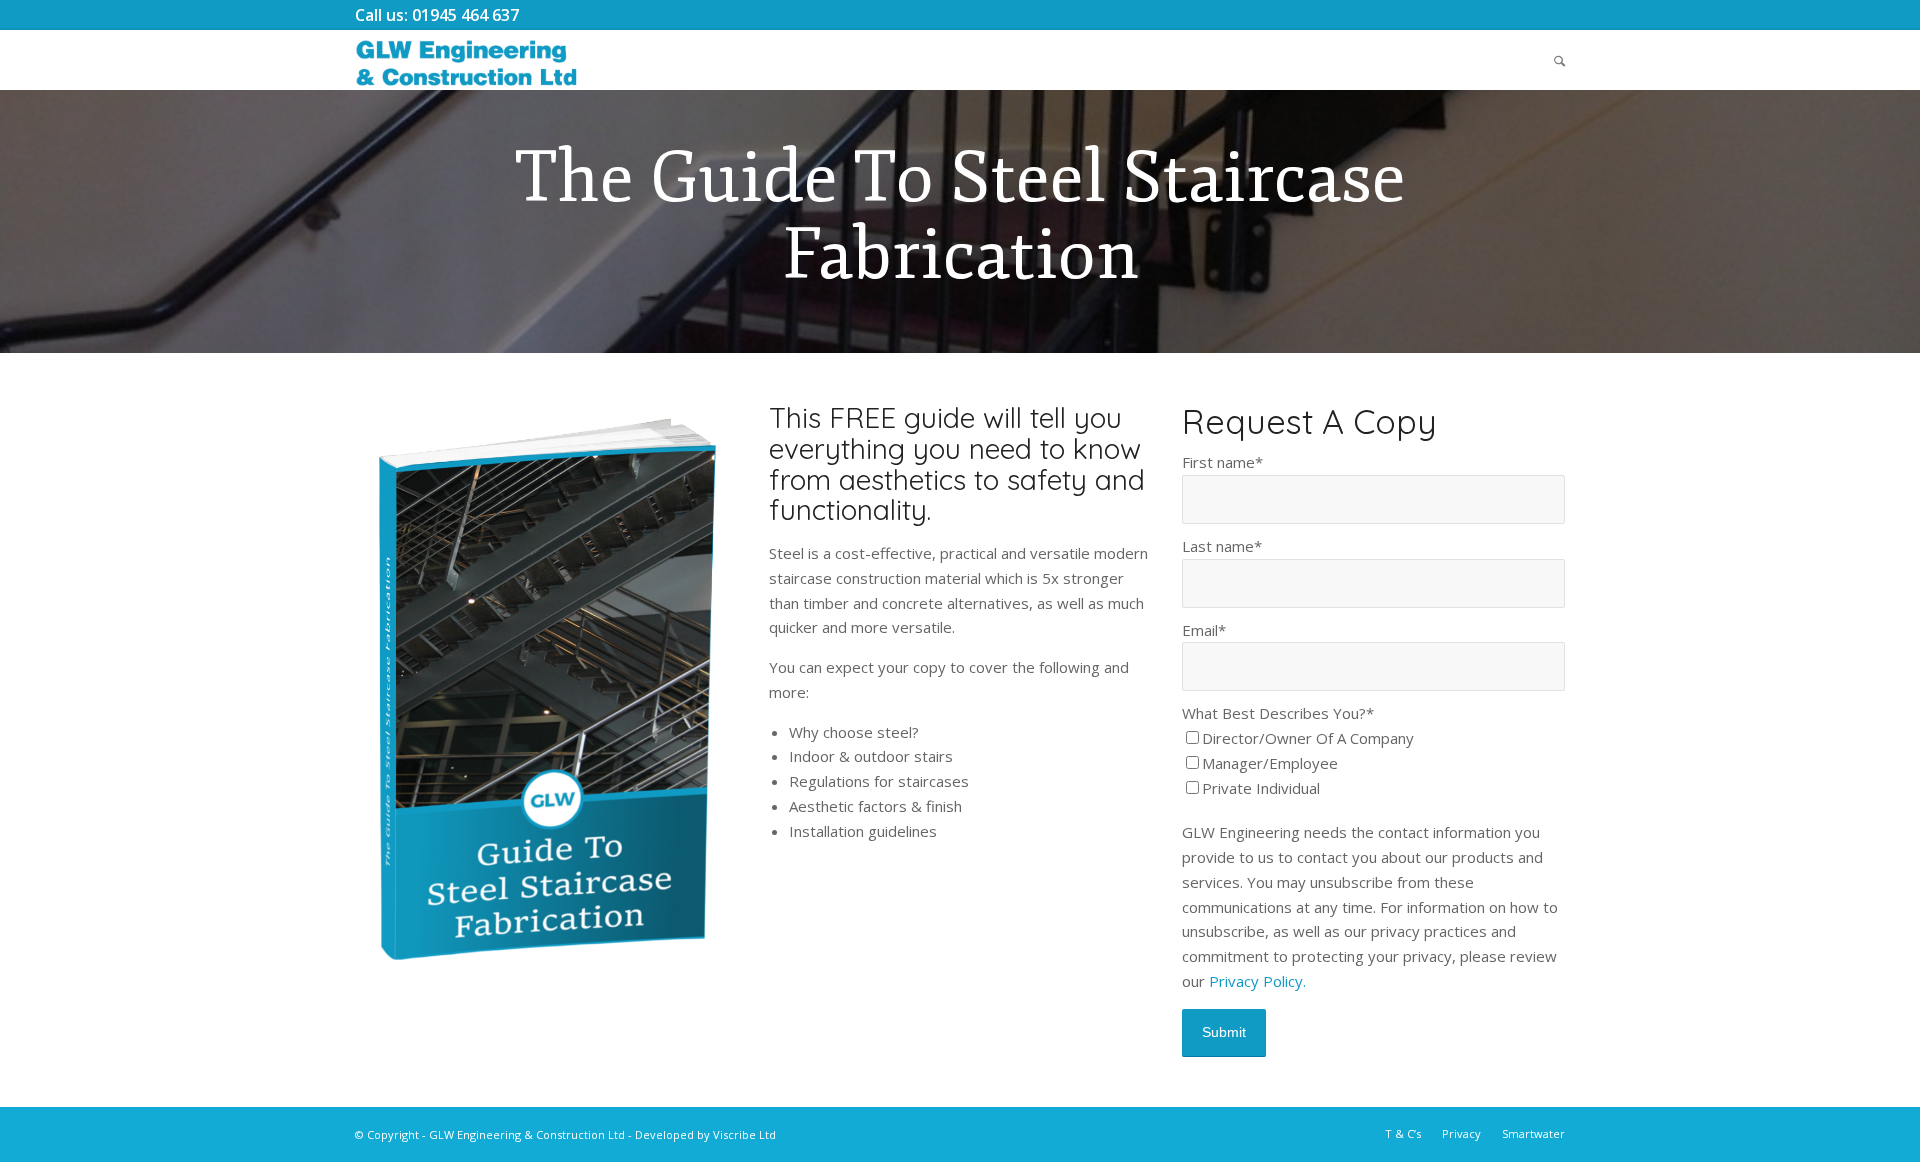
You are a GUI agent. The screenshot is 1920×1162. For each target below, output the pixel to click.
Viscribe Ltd (744, 1134)
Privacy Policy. (1257, 981)
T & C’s (1403, 1133)
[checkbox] (1373, 763)
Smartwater (1533, 1133)
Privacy (1461, 1133)
